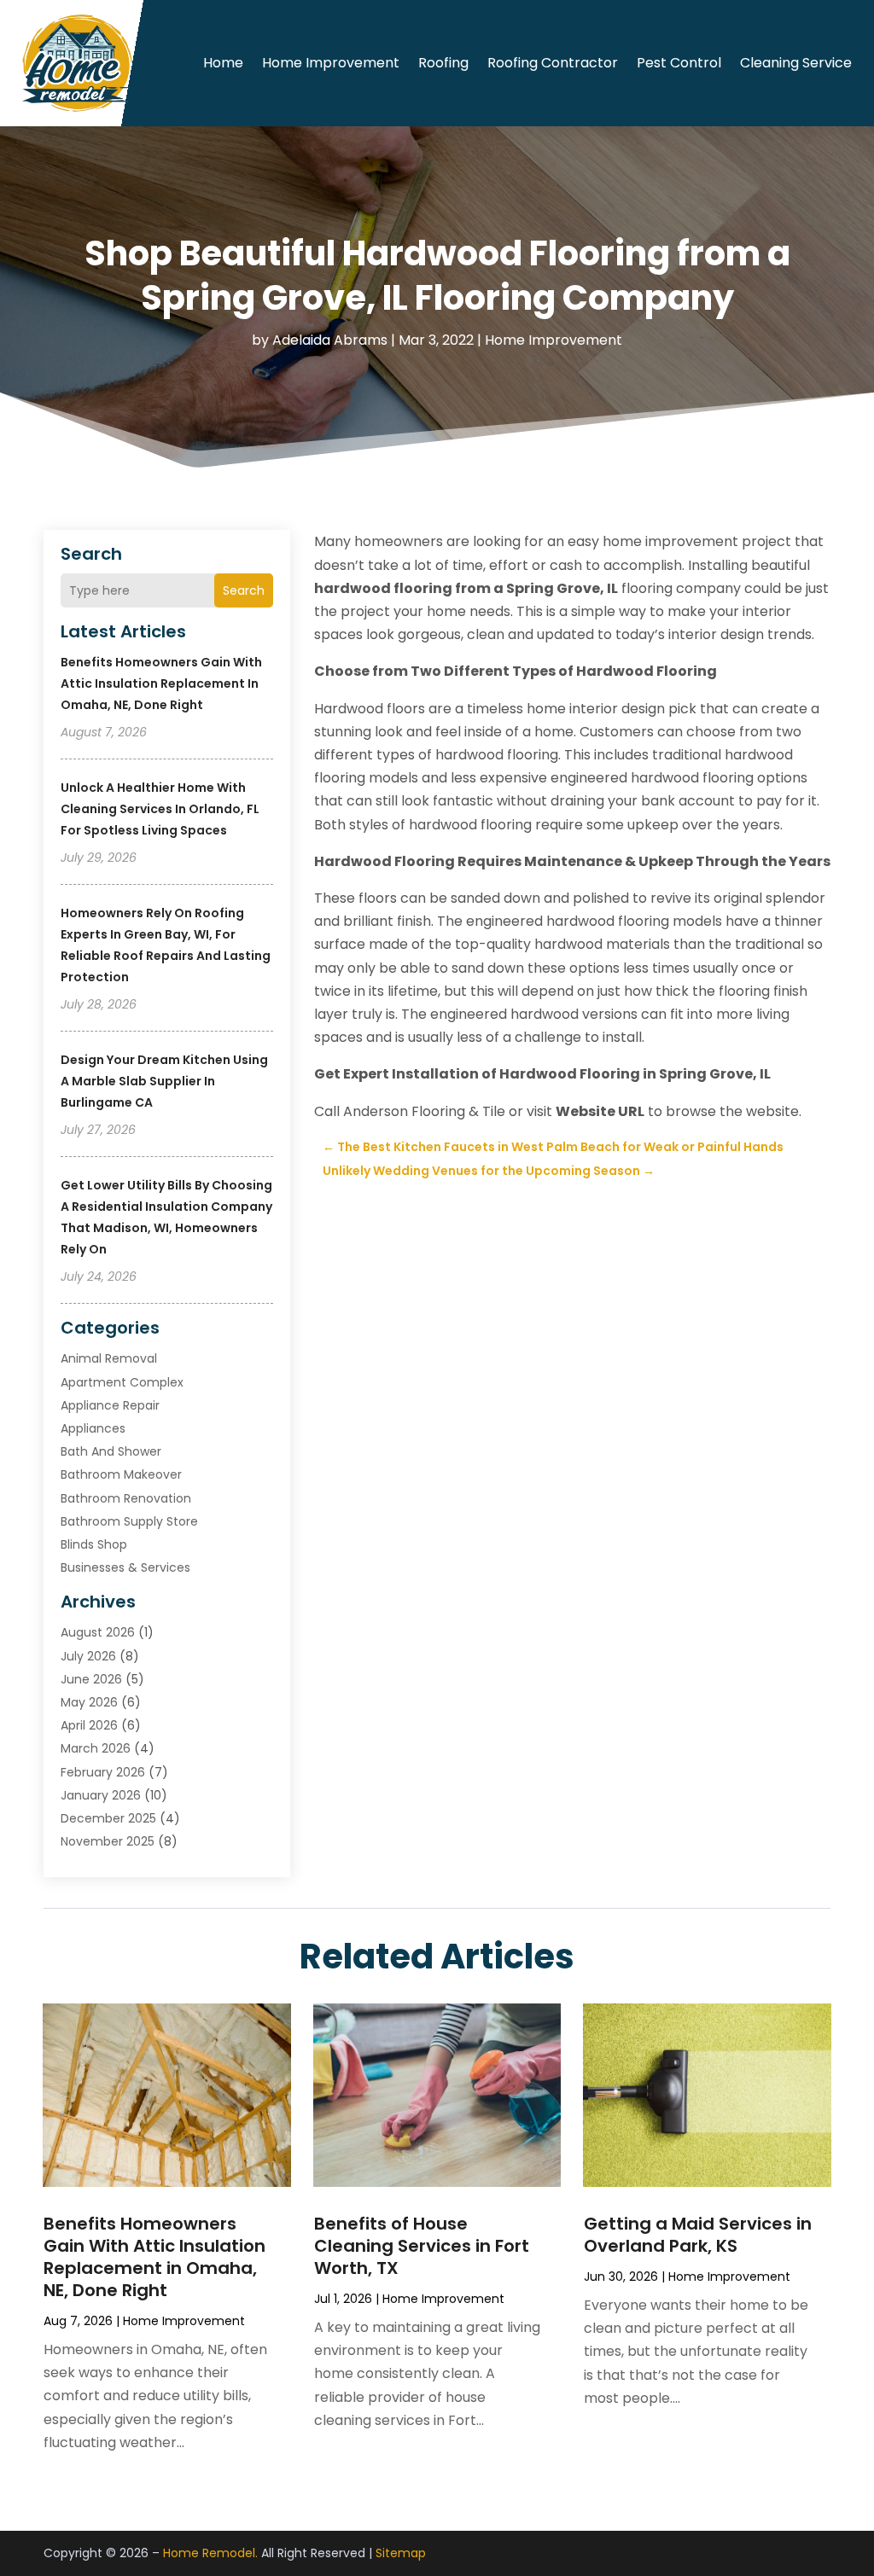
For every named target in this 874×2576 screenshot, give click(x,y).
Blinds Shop (94, 1544)
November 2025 (108, 1841)
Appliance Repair (110, 1405)
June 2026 (91, 1679)
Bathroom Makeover (121, 1474)
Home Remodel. (210, 2553)
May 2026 (89, 1702)
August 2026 (98, 1632)
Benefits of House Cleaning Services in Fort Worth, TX (422, 2246)
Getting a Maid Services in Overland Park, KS (698, 2235)
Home (223, 63)
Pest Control (679, 63)
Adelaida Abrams (330, 340)
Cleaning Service (796, 63)
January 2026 (101, 1795)
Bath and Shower (111, 1451)
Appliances (93, 1428)
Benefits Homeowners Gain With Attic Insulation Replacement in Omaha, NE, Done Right (161, 683)
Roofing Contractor (553, 63)
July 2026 (88, 1656)
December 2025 (108, 1818)
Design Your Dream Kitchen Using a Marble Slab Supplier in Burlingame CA (164, 1081)
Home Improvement (331, 63)
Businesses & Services (125, 1567)
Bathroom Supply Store (129, 1521)
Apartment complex (122, 1382)
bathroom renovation (126, 1498)
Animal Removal (109, 1358)
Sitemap (401, 2553)
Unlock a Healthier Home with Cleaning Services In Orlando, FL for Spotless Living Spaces (160, 809)
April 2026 (89, 1725)
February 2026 (103, 1772)
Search (244, 590)
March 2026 (96, 1748)
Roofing (443, 63)
